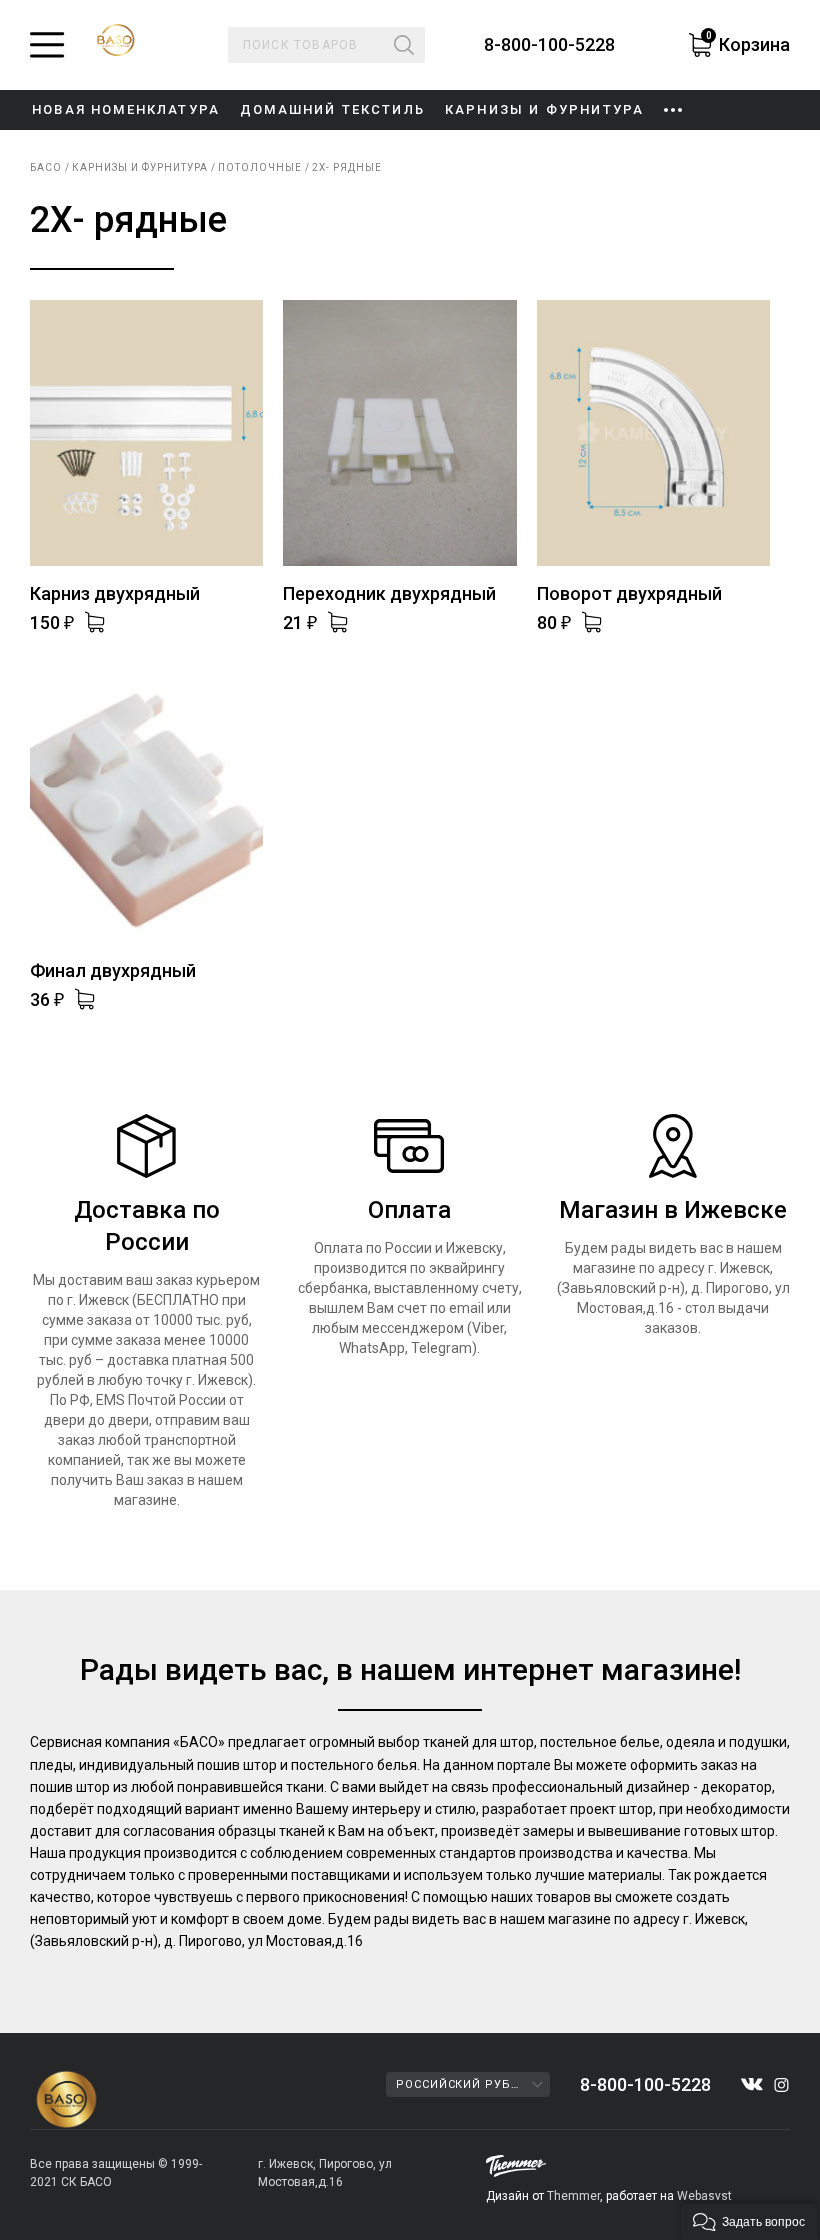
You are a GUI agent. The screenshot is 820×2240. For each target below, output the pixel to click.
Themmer (573, 2196)
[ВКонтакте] (752, 2084)
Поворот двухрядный (629, 593)
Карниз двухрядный (115, 593)
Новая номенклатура (126, 109)
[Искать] (404, 45)
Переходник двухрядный (389, 593)
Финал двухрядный (113, 970)
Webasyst (704, 2196)
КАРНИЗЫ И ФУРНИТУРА (544, 109)
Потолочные (260, 167)
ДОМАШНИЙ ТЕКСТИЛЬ (332, 109)
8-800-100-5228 (549, 45)
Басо (46, 167)
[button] (749, 2220)
